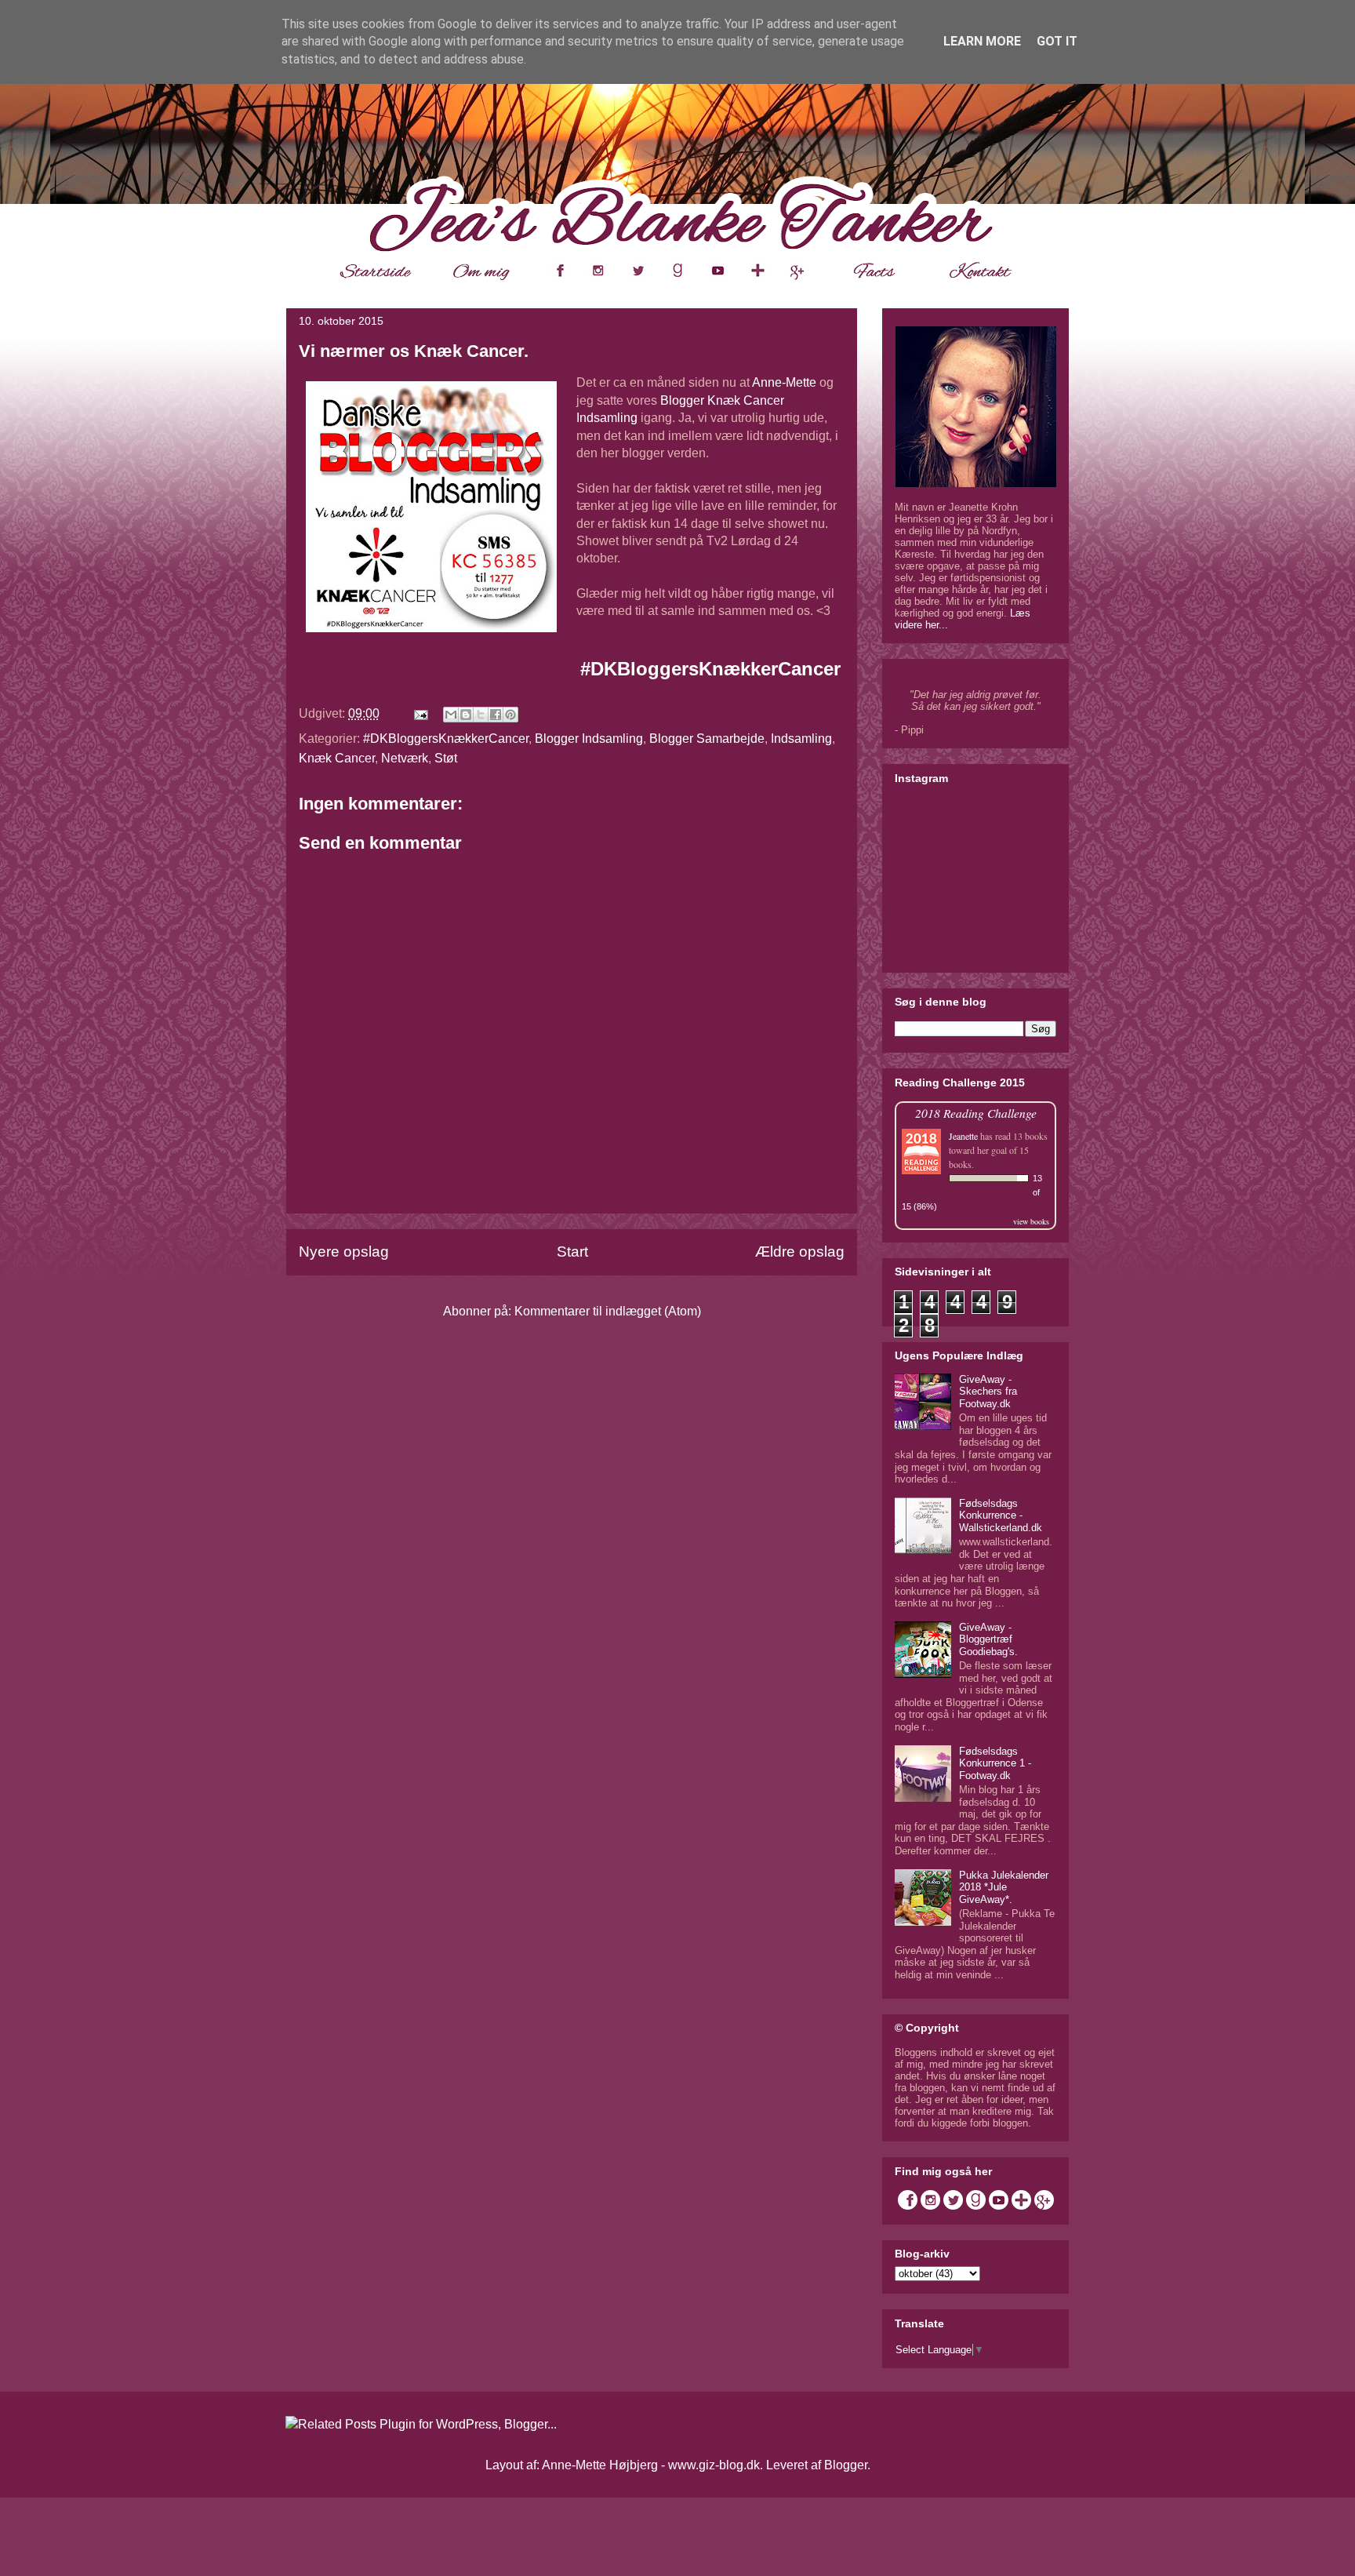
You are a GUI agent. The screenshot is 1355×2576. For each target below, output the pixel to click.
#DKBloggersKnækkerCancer (710, 669)
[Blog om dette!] (466, 715)
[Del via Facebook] (496, 715)
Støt (446, 758)
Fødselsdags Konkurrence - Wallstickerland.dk (1001, 1515)
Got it (1057, 41)
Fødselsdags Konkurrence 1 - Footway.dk (995, 1763)
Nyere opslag (344, 1252)
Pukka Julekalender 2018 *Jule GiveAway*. (1004, 1887)
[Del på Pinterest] (510, 715)
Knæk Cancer (337, 758)
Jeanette (963, 1136)
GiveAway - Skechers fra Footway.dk (988, 1392)
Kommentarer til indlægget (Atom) (608, 1311)
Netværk (405, 758)
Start (572, 1252)
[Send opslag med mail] (420, 713)
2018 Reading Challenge (976, 1113)
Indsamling (801, 739)
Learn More (982, 41)
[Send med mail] (451, 715)
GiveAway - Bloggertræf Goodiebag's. (988, 1639)
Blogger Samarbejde (707, 739)
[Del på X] (481, 715)
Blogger (846, 2465)
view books (1031, 1221)
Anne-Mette (784, 382)
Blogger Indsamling (589, 739)
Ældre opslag (800, 1252)
